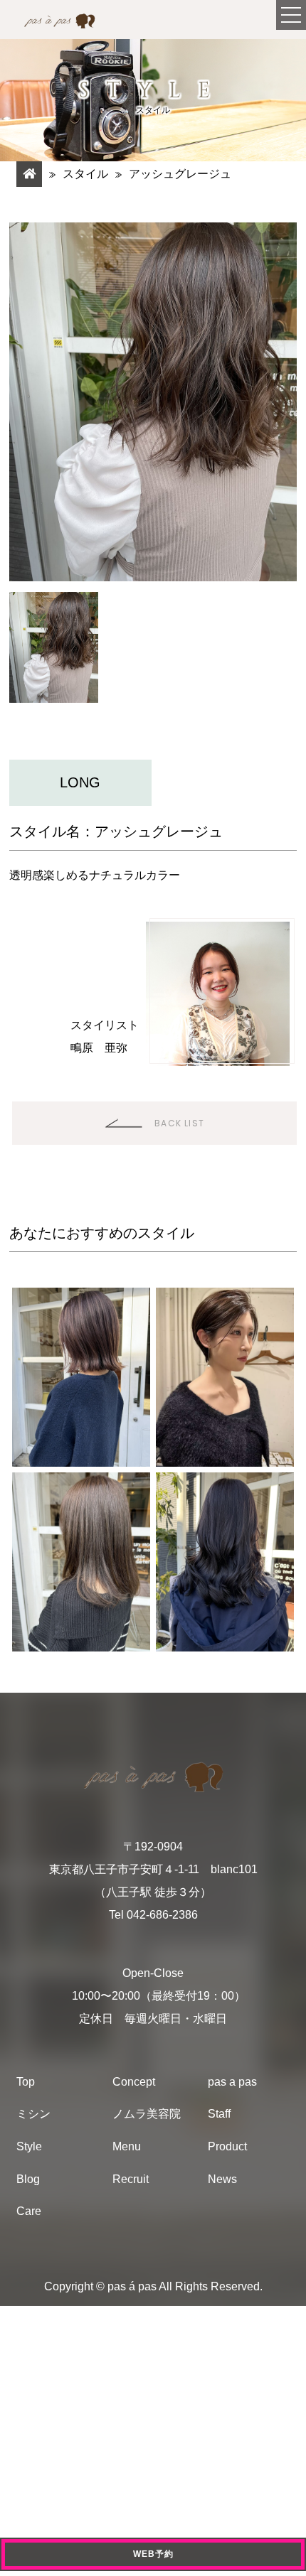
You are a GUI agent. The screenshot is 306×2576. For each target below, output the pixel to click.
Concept (134, 2082)
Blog (28, 2179)
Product (227, 2146)
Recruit (131, 2179)
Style (29, 2146)
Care (29, 2211)
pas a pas (232, 2082)
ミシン (33, 2114)
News (222, 2179)
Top (26, 2082)
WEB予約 (153, 2554)
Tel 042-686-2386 (153, 1915)
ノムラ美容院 (147, 2114)
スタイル (85, 174)
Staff (219, 2114)
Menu (127, 2146)
